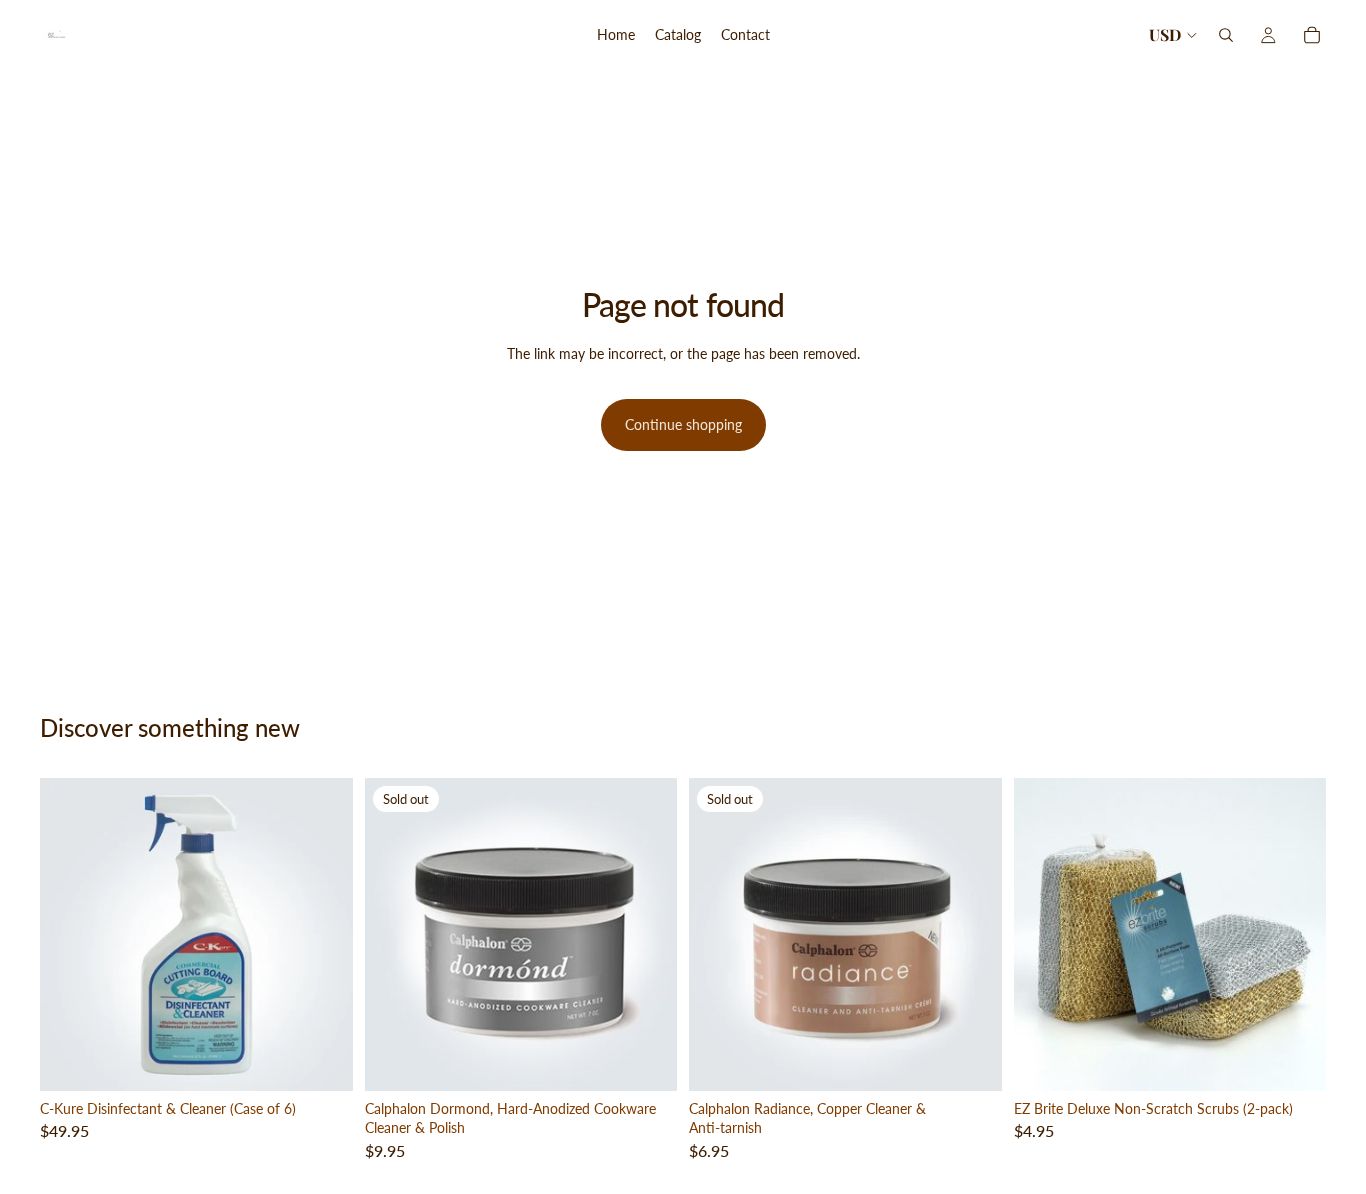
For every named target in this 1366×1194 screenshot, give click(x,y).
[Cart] (1312, 35)
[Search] (1226, 35)
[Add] (322, 1060)
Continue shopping (683, 424)
